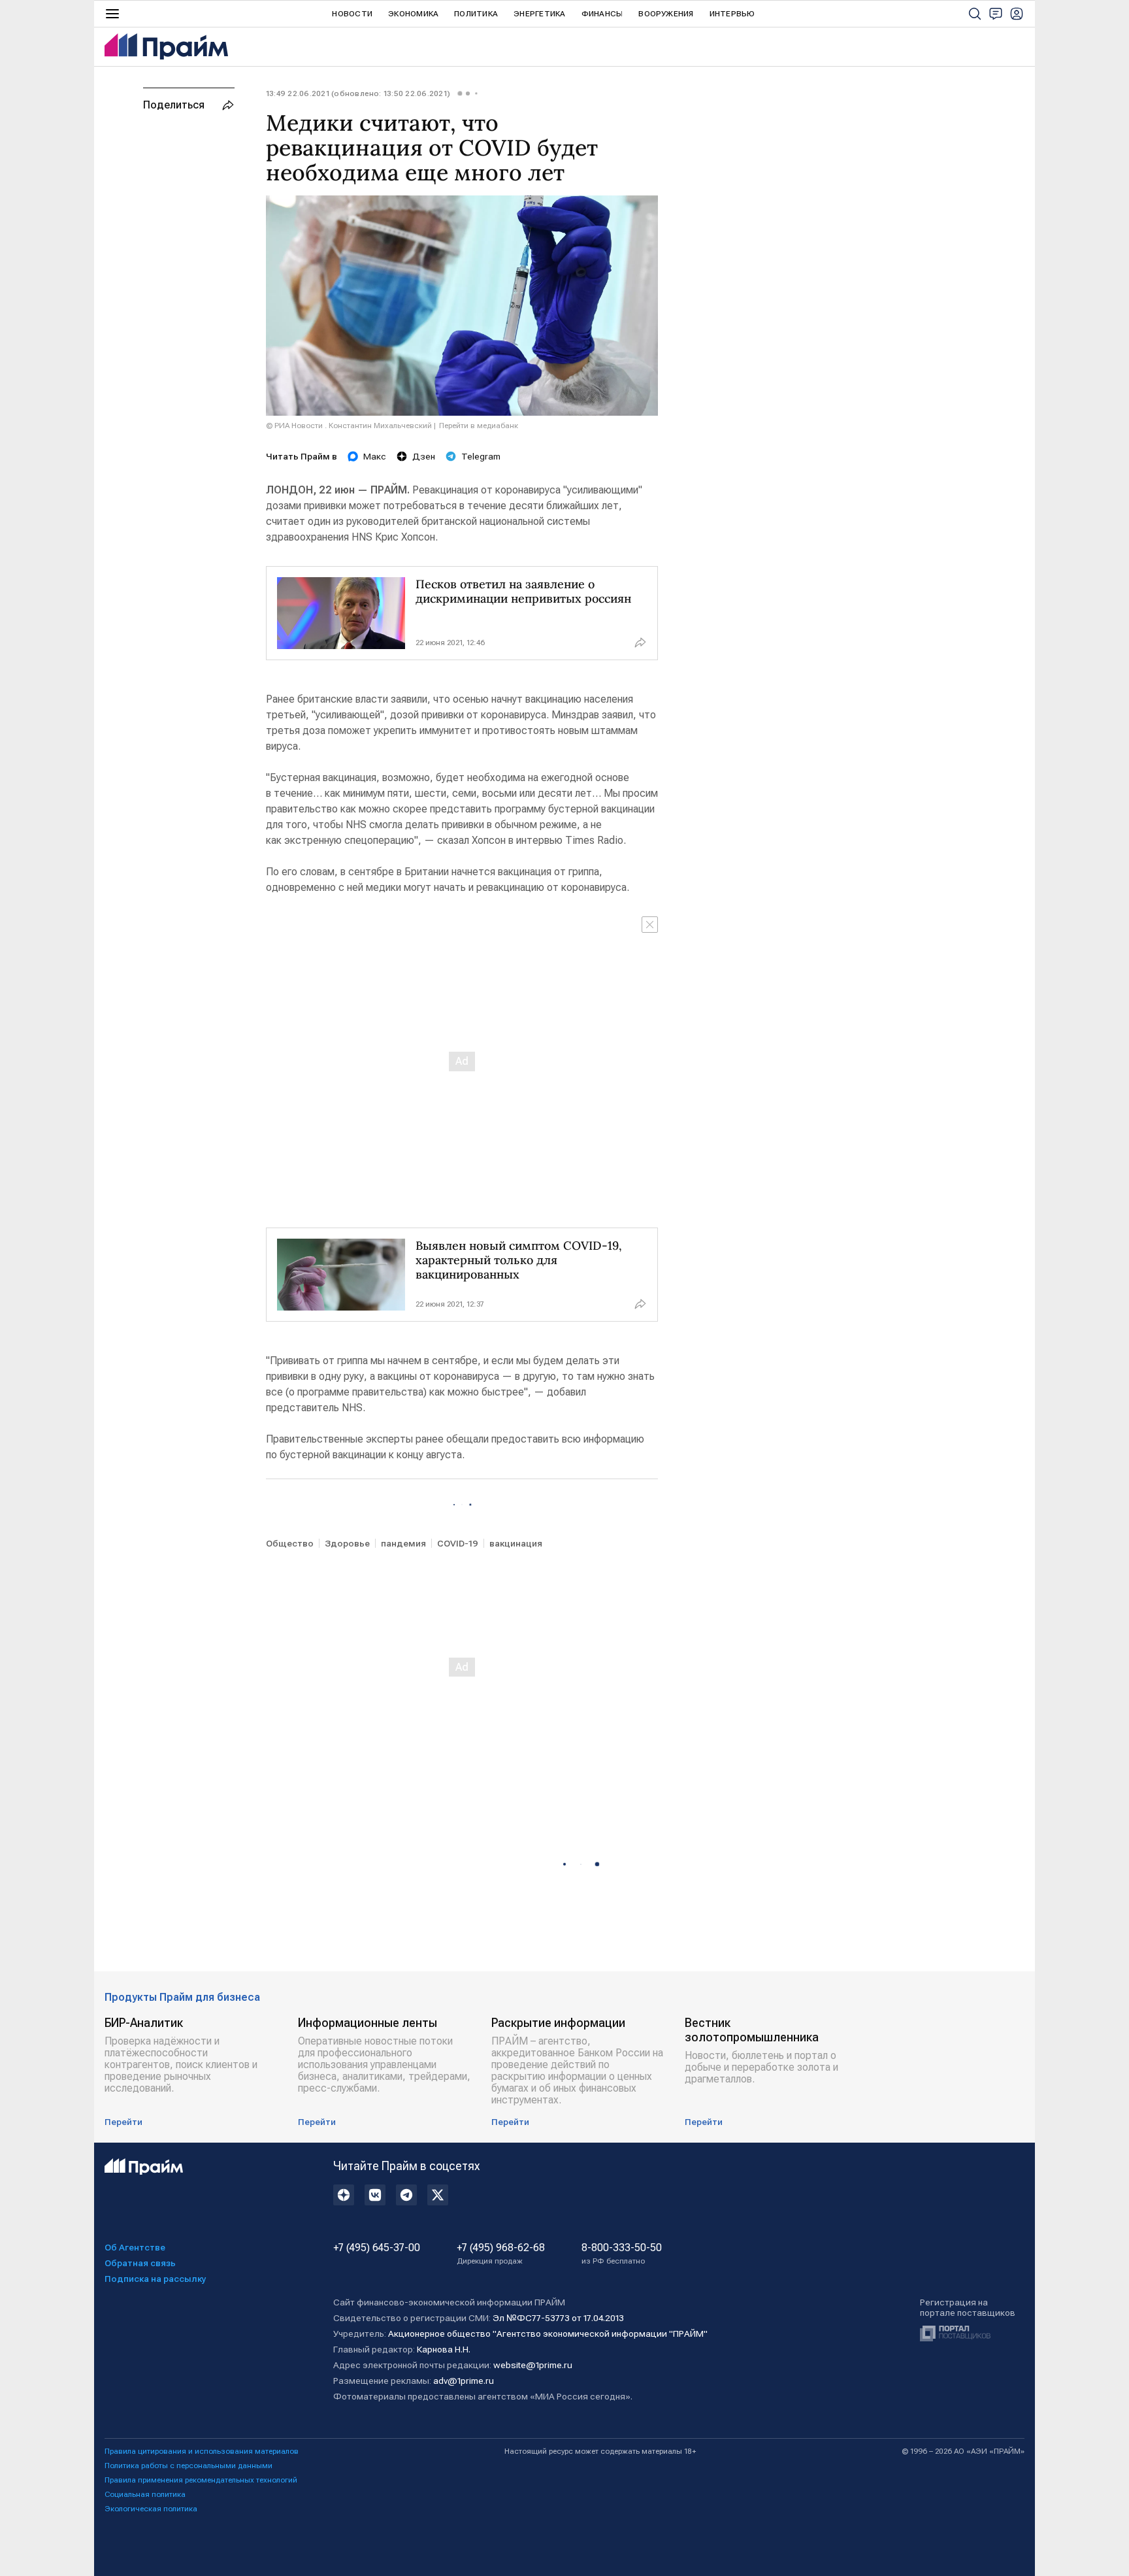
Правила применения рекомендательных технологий (201, 2480)
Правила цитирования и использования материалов (202, 2451)
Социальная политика (145, 2494)
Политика (476, 14)
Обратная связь (140, 2263)
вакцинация (516, 1543)
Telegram (481, 456)
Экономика (413, 14)
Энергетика (539, 14)
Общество (290, 1543)
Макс (375, 456)
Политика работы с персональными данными (188, 2466)
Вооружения (666, 14)
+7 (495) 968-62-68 (501, 2254)
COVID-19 (458, 1543)
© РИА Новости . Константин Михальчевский (349, 426)
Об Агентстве (135, 2247)
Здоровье (347, 1543)
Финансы (602, 14)
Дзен (424, 456)
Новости (352, 14)
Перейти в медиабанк (479, 426)
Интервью (732, 14)
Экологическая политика (151, 2509)
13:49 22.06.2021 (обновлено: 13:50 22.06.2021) (358, 93)
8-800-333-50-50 (622, 2254)
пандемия (403, 1543)
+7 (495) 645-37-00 (377, 2248)
